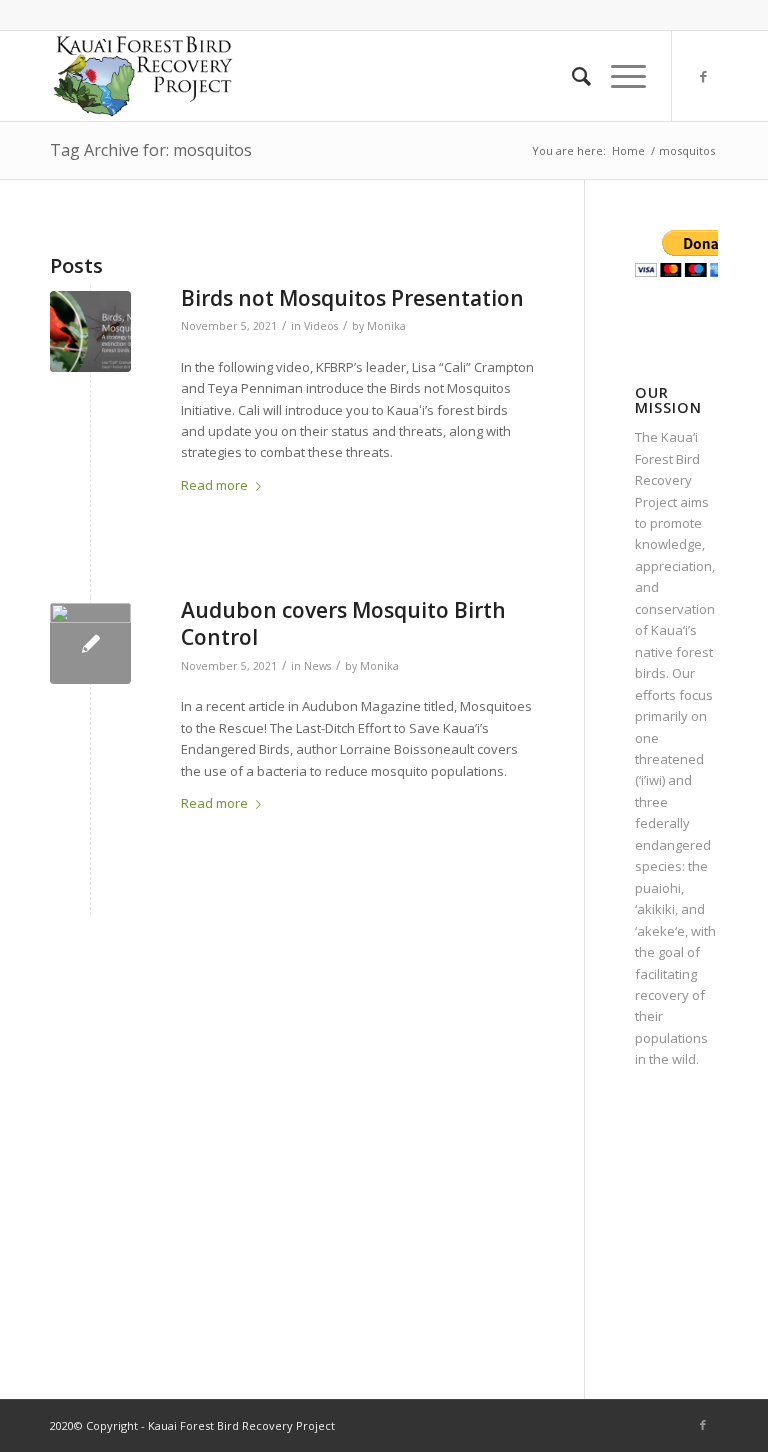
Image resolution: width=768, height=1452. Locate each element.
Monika (386, 326)
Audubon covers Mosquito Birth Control (343, 623)
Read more (214, 485)
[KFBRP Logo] (142, 76)
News (317, 666)
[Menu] (618, 76)
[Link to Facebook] (703, 76)
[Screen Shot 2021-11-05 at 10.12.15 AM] (90, 331)
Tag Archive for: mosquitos (151, 150)
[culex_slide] (90, 643)
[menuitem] (571, 76)
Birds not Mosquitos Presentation (352, 298)
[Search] (571, 76)
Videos (321, 326)
